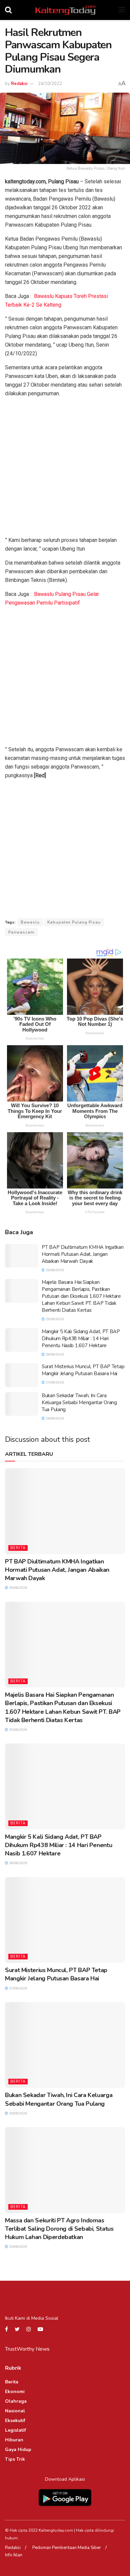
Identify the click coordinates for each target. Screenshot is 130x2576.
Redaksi (19, 84)
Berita (18, 1548)
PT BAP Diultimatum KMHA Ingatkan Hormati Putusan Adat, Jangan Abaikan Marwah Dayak (82, 1254)
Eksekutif (15, 2421)
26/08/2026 (54, 1418)
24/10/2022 (50, 84)
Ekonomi (15, 2392)
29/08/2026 (54, 1270)
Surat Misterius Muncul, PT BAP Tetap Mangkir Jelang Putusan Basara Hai (83, 1370)
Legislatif (15, 2430)
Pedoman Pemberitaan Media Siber (67, 2548)
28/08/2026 (54, 1354)
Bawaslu (30, 922)
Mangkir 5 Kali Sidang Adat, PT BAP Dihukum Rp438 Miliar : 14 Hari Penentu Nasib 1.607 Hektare (81, 1338)
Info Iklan (14, 2555)
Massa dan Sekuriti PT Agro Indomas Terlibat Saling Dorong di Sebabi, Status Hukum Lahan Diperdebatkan (59, 2229)
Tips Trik (15, 2459)
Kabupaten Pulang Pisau (74, 922)
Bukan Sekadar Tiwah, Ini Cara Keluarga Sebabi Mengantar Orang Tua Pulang (79, 1402)
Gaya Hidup (18, 2450)
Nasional (15, 2411)
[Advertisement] (65, 468)
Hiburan (14, 2440)
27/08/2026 (54, 1382)
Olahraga (16, 2401)
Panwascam (21, 932)
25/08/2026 (17, 2247)
